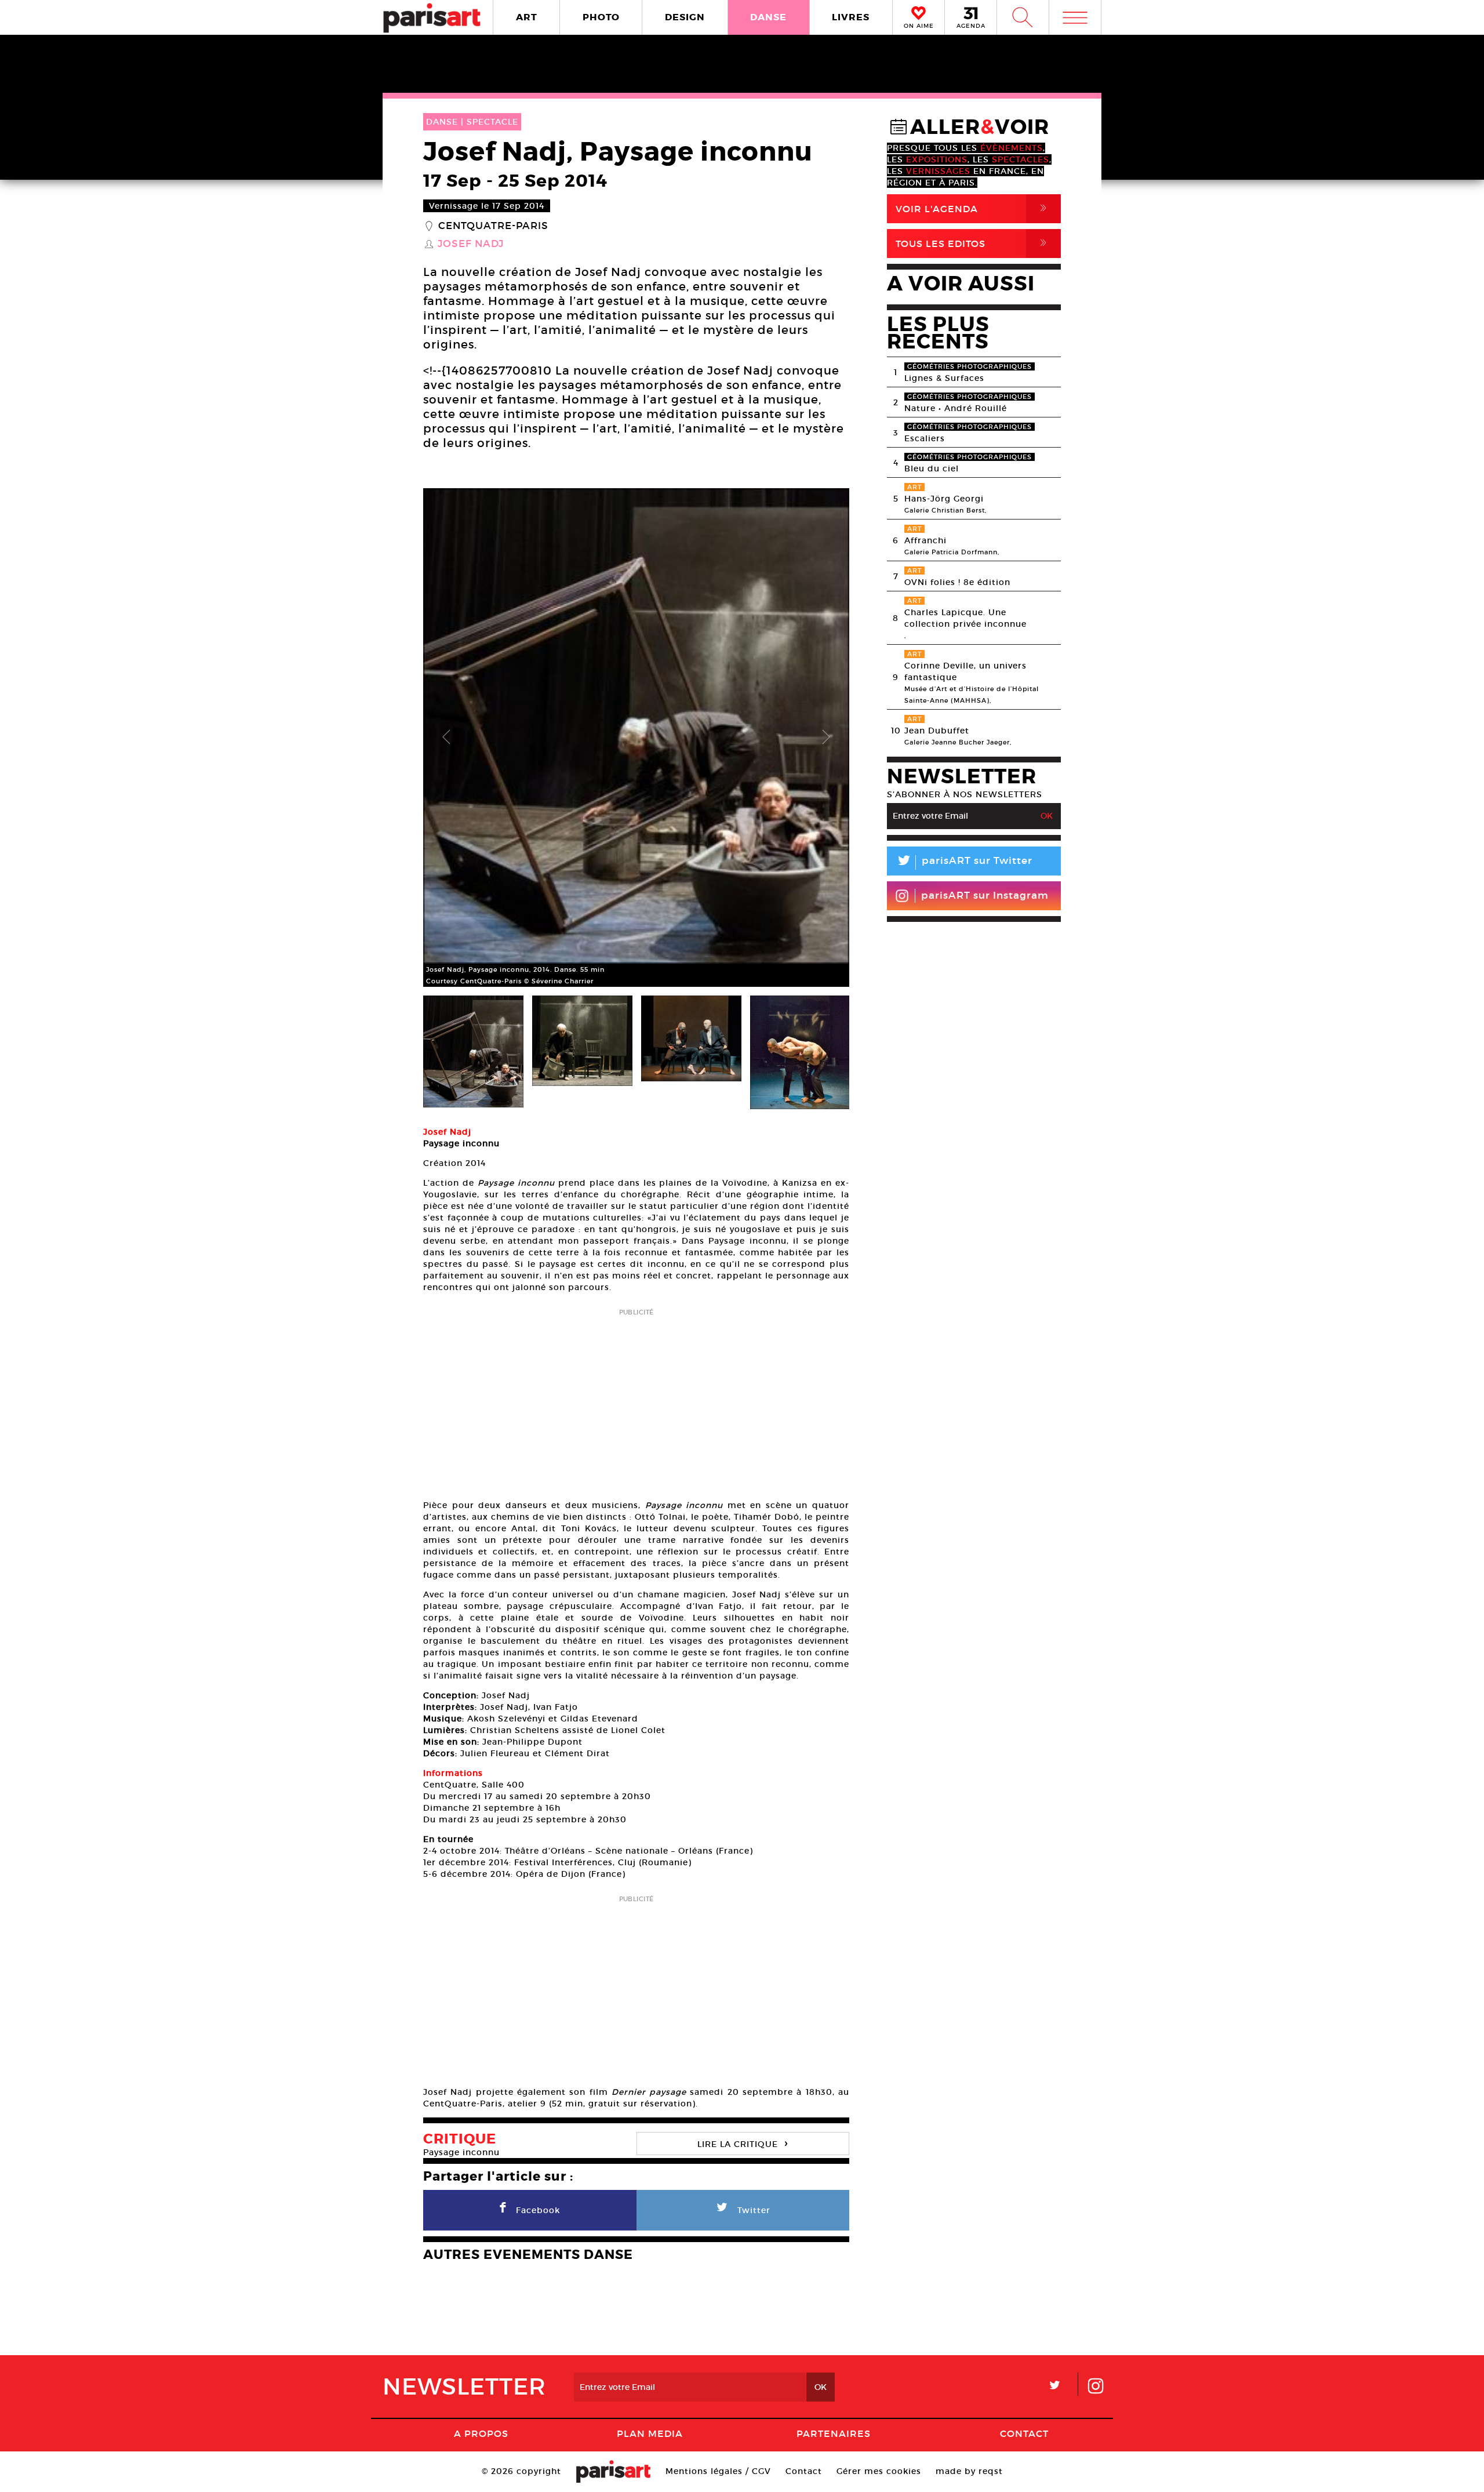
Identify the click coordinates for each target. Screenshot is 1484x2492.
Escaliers (925, 438)
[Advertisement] (636, 1400)
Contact (1024, 2433)
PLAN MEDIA (650, 2433)
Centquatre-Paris (493, 226)
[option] (636, 738)
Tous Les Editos (973, 243)
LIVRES (851, 17)
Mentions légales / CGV (718, 2471)
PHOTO (601, 17)
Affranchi (925, 540)
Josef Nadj (471, 244)
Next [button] (826, 738)
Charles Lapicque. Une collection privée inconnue (965, 618)
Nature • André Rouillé (956, 408)
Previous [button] (446, 738)
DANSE (768, 17)
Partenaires (834, 2433)
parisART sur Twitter (964, 862)
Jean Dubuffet (937, 731)
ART (527, 17)
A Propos (481, 2433)
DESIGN (685, 17)
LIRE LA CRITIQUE (743, 2143)
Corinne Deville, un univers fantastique (965, 671)
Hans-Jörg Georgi (944, 499)
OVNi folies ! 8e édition (957, 582)
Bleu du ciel (932, 468)
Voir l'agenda (973, 208)
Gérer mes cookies (879, 2471)
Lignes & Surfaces (944, 378)
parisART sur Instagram (985, 896)
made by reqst (969, 2471)
